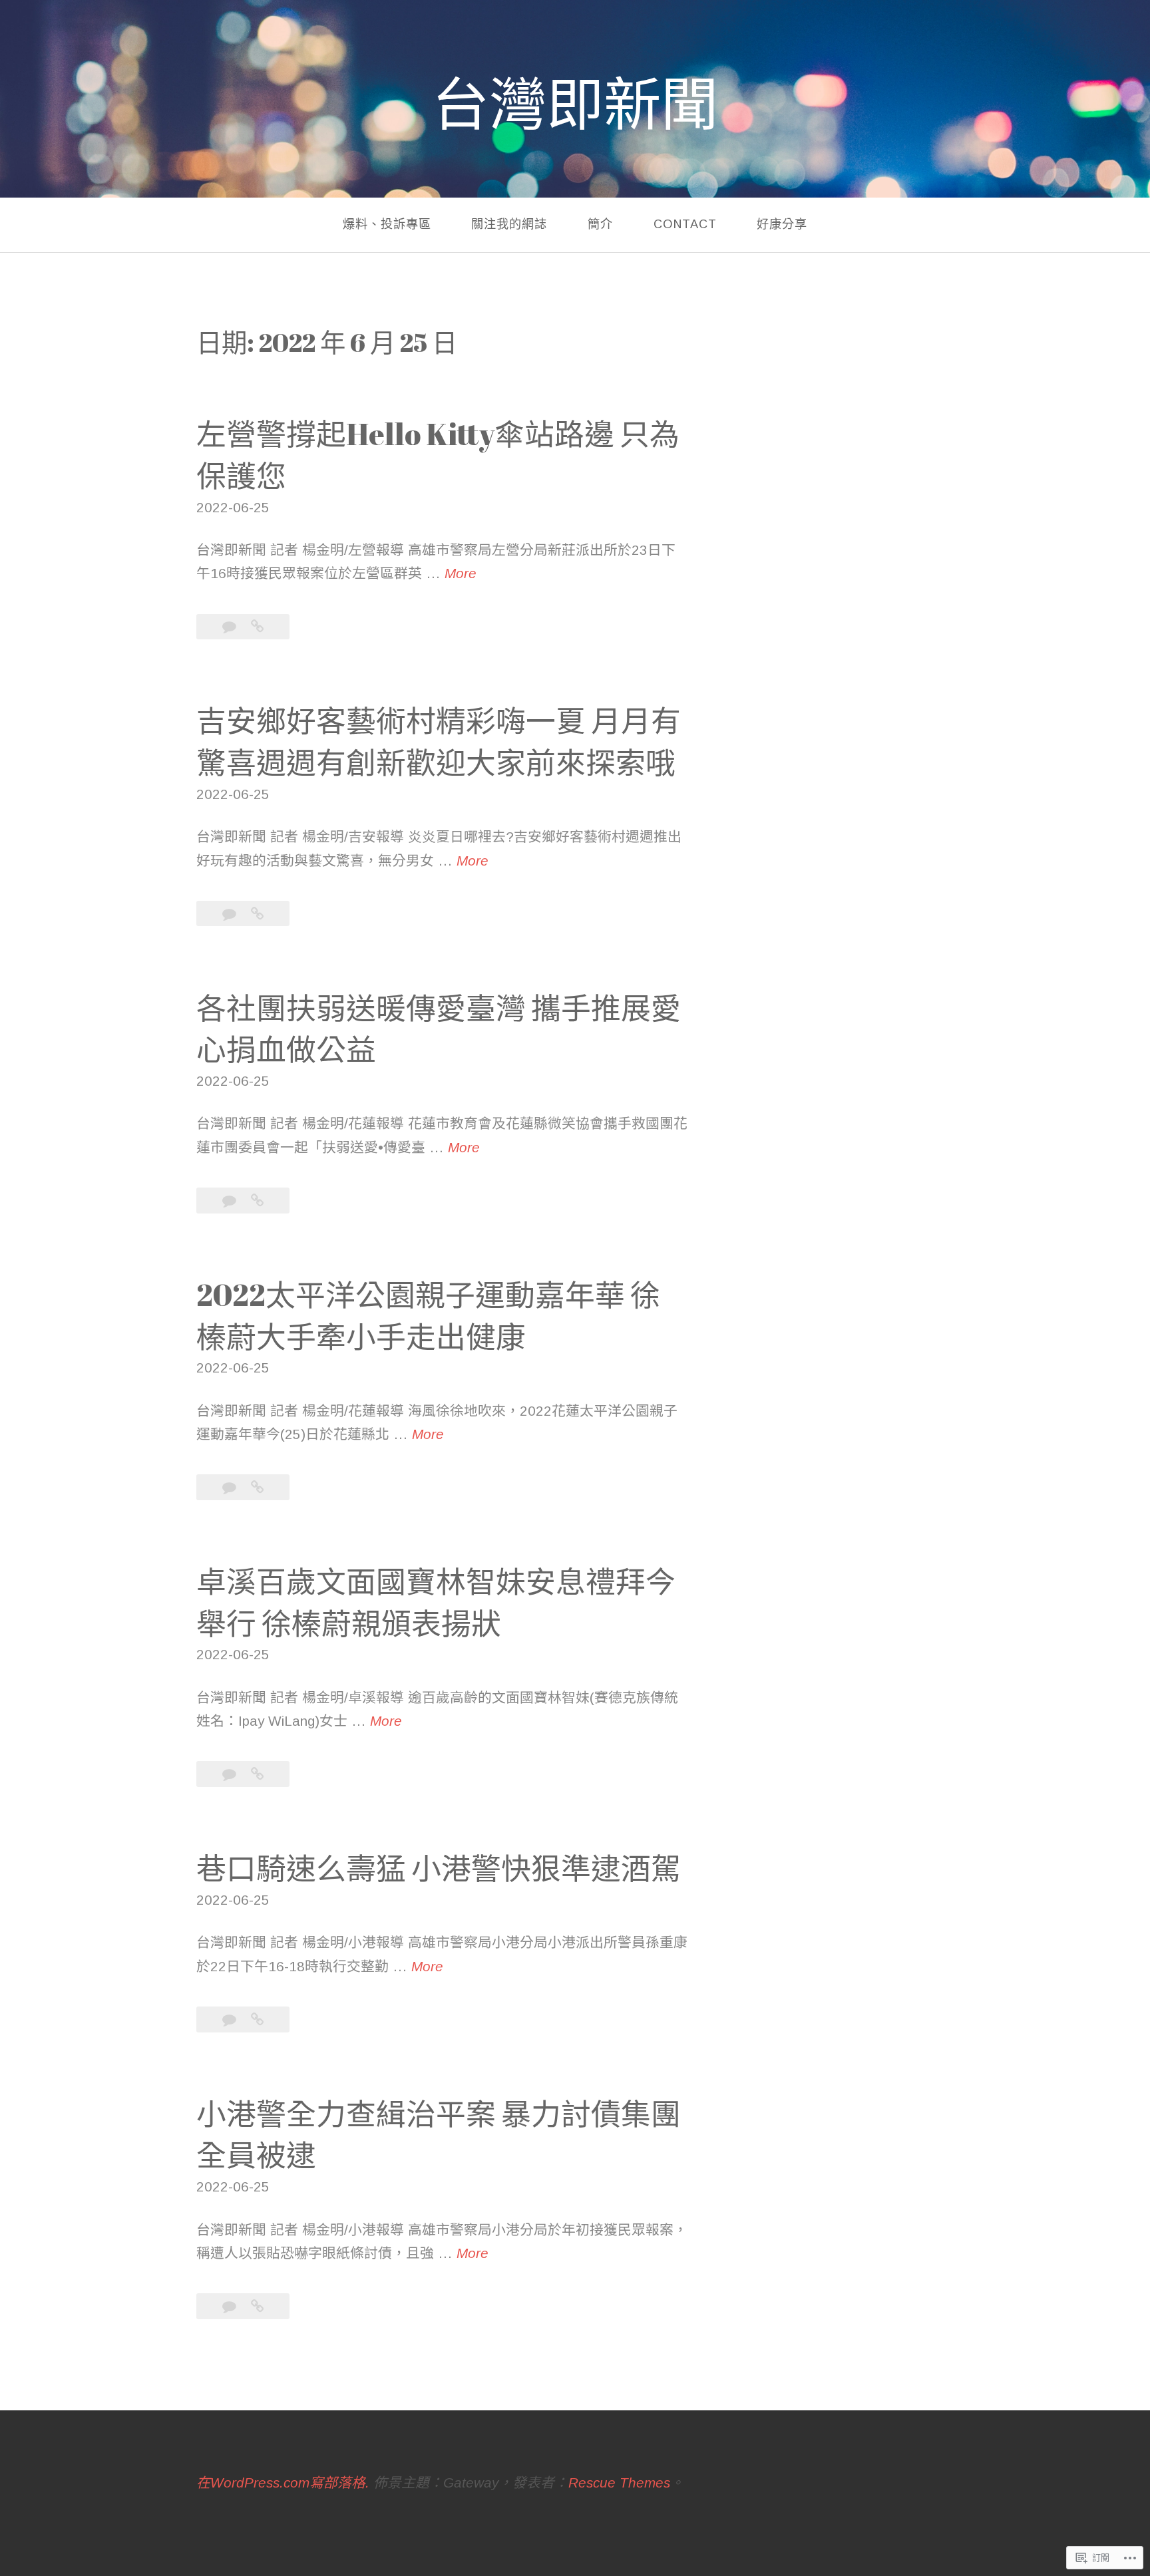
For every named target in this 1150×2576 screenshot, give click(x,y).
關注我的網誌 (509, 225)
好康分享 (782, 225)
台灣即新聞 (575, 103)
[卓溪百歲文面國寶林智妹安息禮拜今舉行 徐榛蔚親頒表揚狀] (257, 1774)
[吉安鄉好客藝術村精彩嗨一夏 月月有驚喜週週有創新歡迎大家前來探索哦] (257, 914)
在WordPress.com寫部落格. (283, 2483)
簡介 (600, 225)
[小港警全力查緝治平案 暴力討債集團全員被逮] (257, 2306)
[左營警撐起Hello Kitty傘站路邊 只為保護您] (257, 626)
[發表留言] (231, 626)
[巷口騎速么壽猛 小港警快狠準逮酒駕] (257, 2019)
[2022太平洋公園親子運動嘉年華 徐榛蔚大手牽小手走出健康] (257, 1487)
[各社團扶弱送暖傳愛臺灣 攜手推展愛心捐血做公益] (257, 1201)
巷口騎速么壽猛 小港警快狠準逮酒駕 (439, 1868)
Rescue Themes (619, 2483)
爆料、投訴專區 (387, 225)
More (461, 575)
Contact (685, 225)
